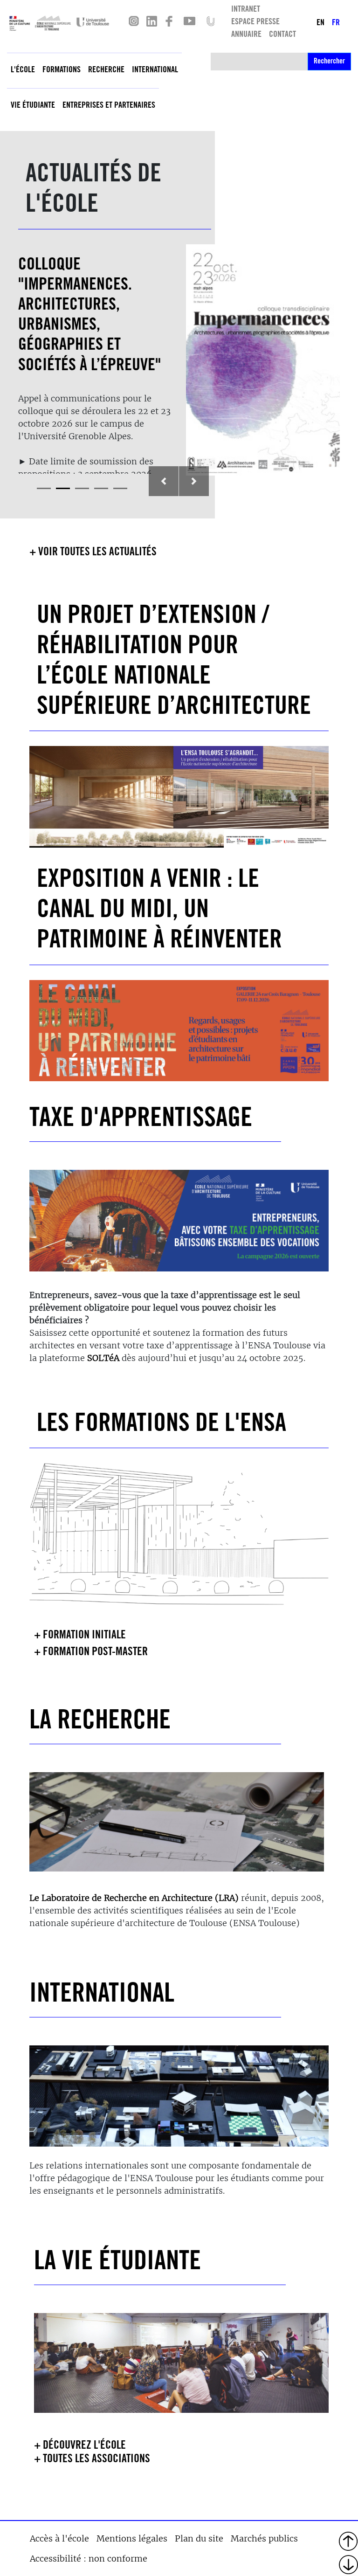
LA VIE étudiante (117, 2263)
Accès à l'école (59, 2538)
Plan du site (199, 2538)
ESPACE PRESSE (255, 22)
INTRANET (246, 10)
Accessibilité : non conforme (89, 2559)
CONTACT (282, 35)
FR (336, 23)
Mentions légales (132, 2538)
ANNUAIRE (246, 35)
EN (320, 23)
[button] (164, 481)
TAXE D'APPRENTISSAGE (141, 1120)
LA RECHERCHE (100, 1723)
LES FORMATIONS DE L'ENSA (162, 1425)
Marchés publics (264, 2538)
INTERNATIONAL (102, 1996)
